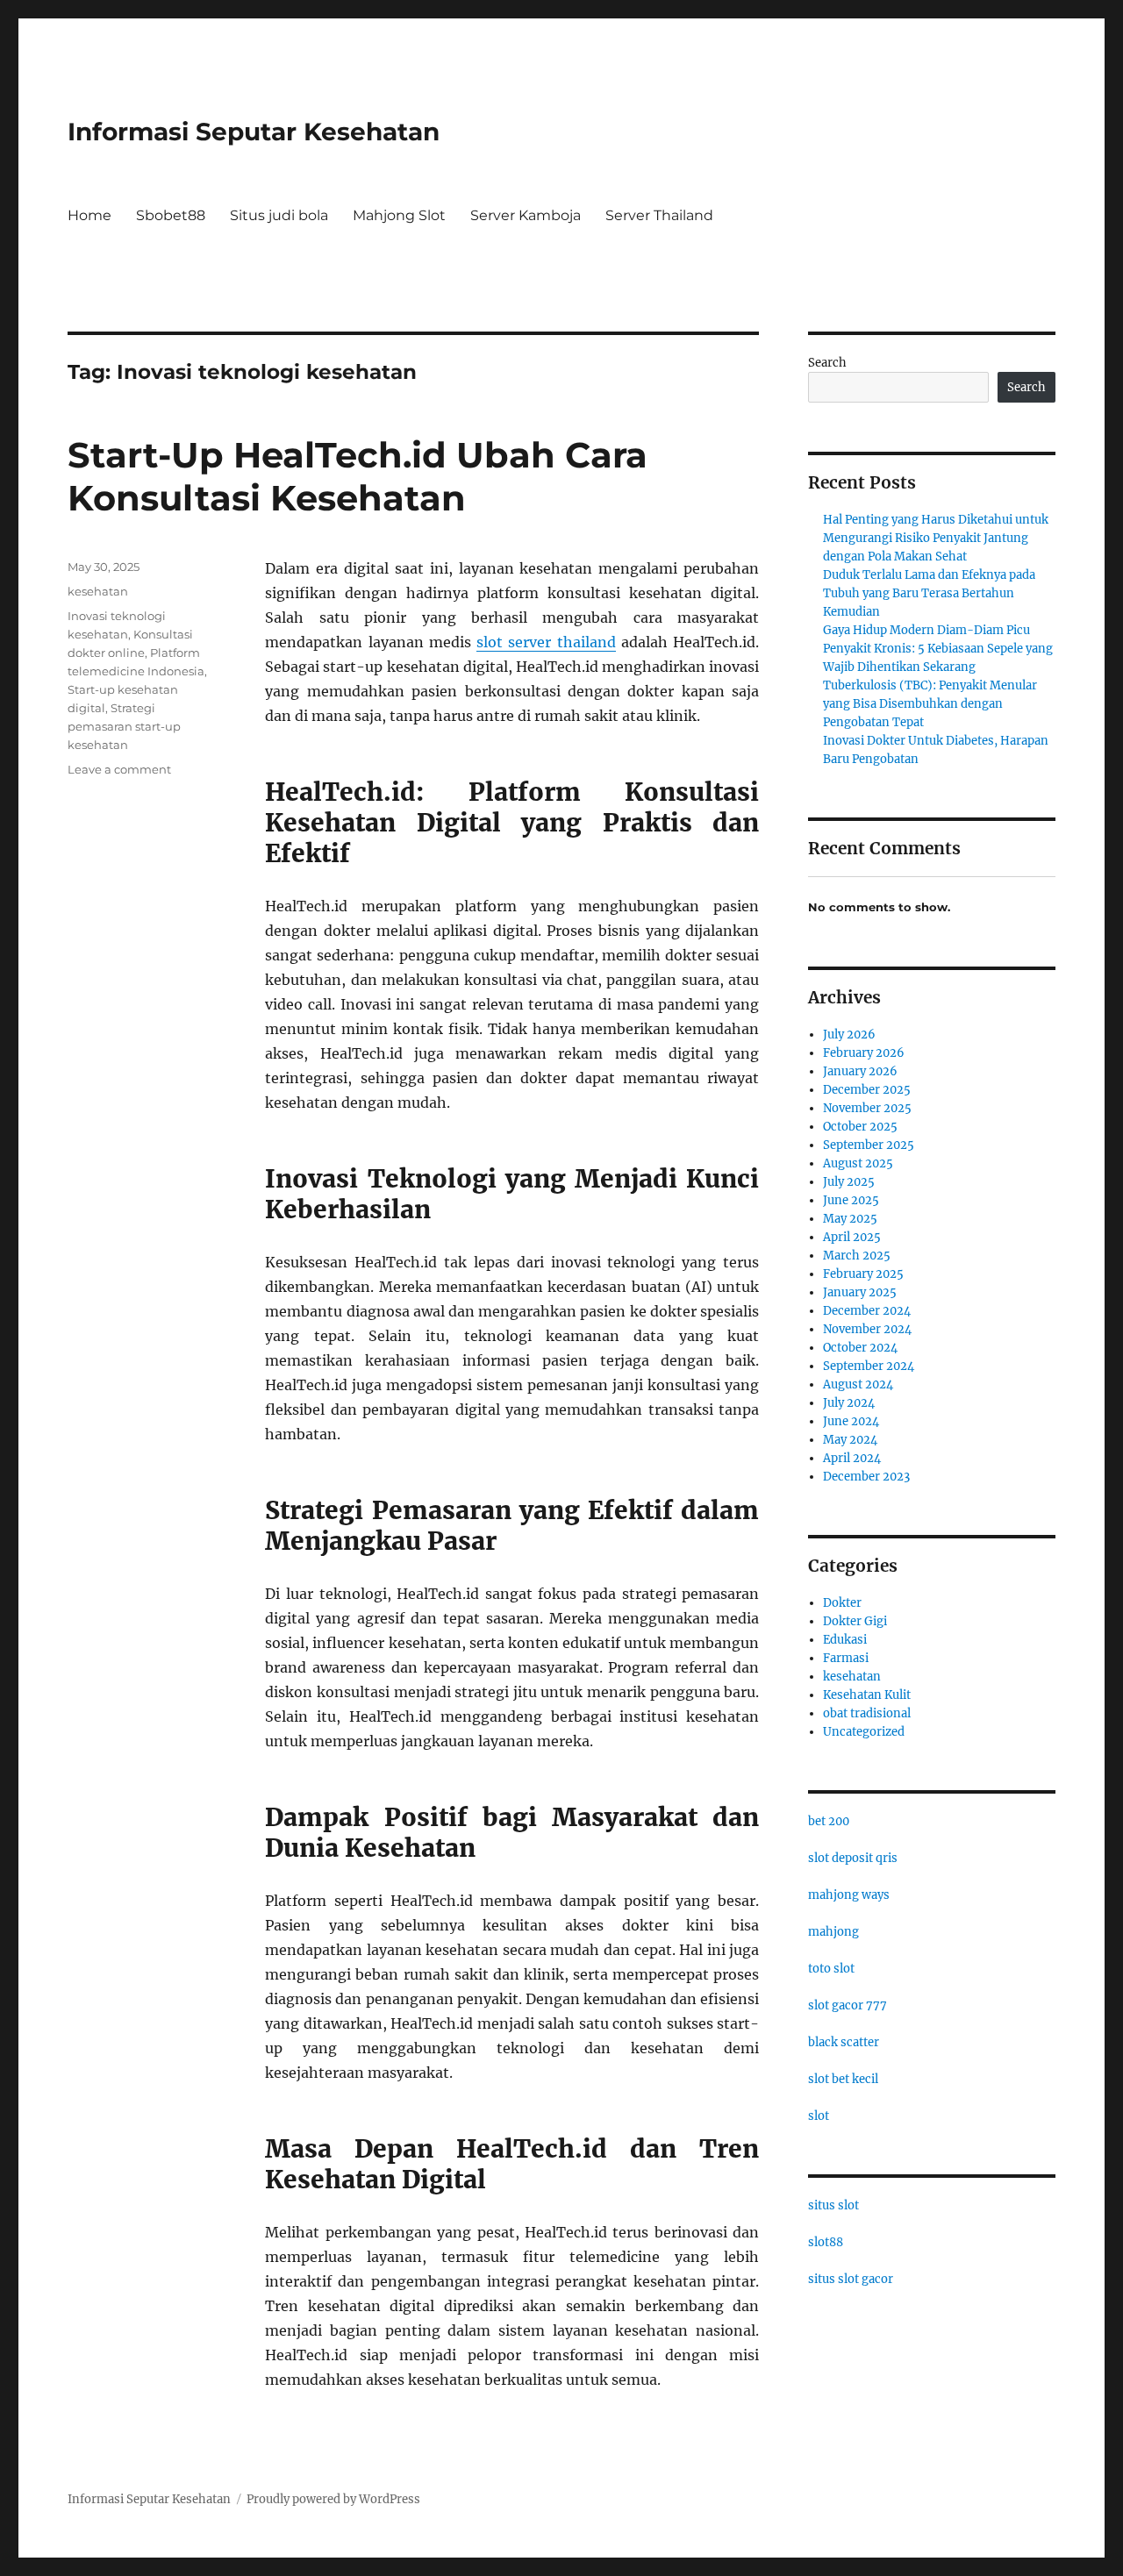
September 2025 (869, 1145)
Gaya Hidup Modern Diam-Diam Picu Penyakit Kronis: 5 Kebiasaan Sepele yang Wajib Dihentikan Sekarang (938, 649)
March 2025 (857, 1256)
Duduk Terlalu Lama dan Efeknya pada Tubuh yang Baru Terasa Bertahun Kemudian (929, 593)
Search (827, 363)
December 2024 (867, 1311)
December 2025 (867, 1090)
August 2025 (858, 1163)
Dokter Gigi (855, 1621)
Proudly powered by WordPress (333, 2499)
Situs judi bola (279, 215)
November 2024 (867, 1329)
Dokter (842, 1603)
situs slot (833, 2205)
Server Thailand (659, 215)
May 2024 (850, 1440)
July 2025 (849, 1182)
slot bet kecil (843, 2079)
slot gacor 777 (848, 2005)
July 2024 (849, 1403)
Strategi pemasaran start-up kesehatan (124, 726)
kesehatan (98, 591)
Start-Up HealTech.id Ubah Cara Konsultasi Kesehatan (358, 476)
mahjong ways (849, 1895)
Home (89, 215)
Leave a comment (119, 769)
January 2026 (860, 1071)
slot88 (826, 2242)
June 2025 (851, 1200)
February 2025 (863, 1274)
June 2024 (851, 1421)
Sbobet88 (171, 215)
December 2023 (866, 1477)
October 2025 (860, 1127)
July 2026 (849, 1035)
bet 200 (829, 1821)
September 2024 (869, 1366)
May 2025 (850, 1219)
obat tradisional (867, 1713)
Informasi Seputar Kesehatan (254, 132)
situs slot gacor (851, 2279)
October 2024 (860, 1348)
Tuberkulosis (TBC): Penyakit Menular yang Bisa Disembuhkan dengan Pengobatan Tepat (930, 704)
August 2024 (858, 1384)
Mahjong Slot (399, 215)
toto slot (831, 1969)
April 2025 (852, 1237)
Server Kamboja (526, 215)
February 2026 (864, 1053)
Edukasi (845, 1640)
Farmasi (846, 1658)
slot (819, 2116)
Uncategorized (864, 1732)
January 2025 (860, 1292)
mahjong (833, 1932)
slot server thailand (546, 642)
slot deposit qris (853, 1858)
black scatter (844, 2042)
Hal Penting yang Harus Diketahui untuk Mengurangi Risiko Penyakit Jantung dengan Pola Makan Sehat (936, 538)
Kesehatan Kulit (867, 1695)
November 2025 (867, 1108)
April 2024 (852, 1458)
